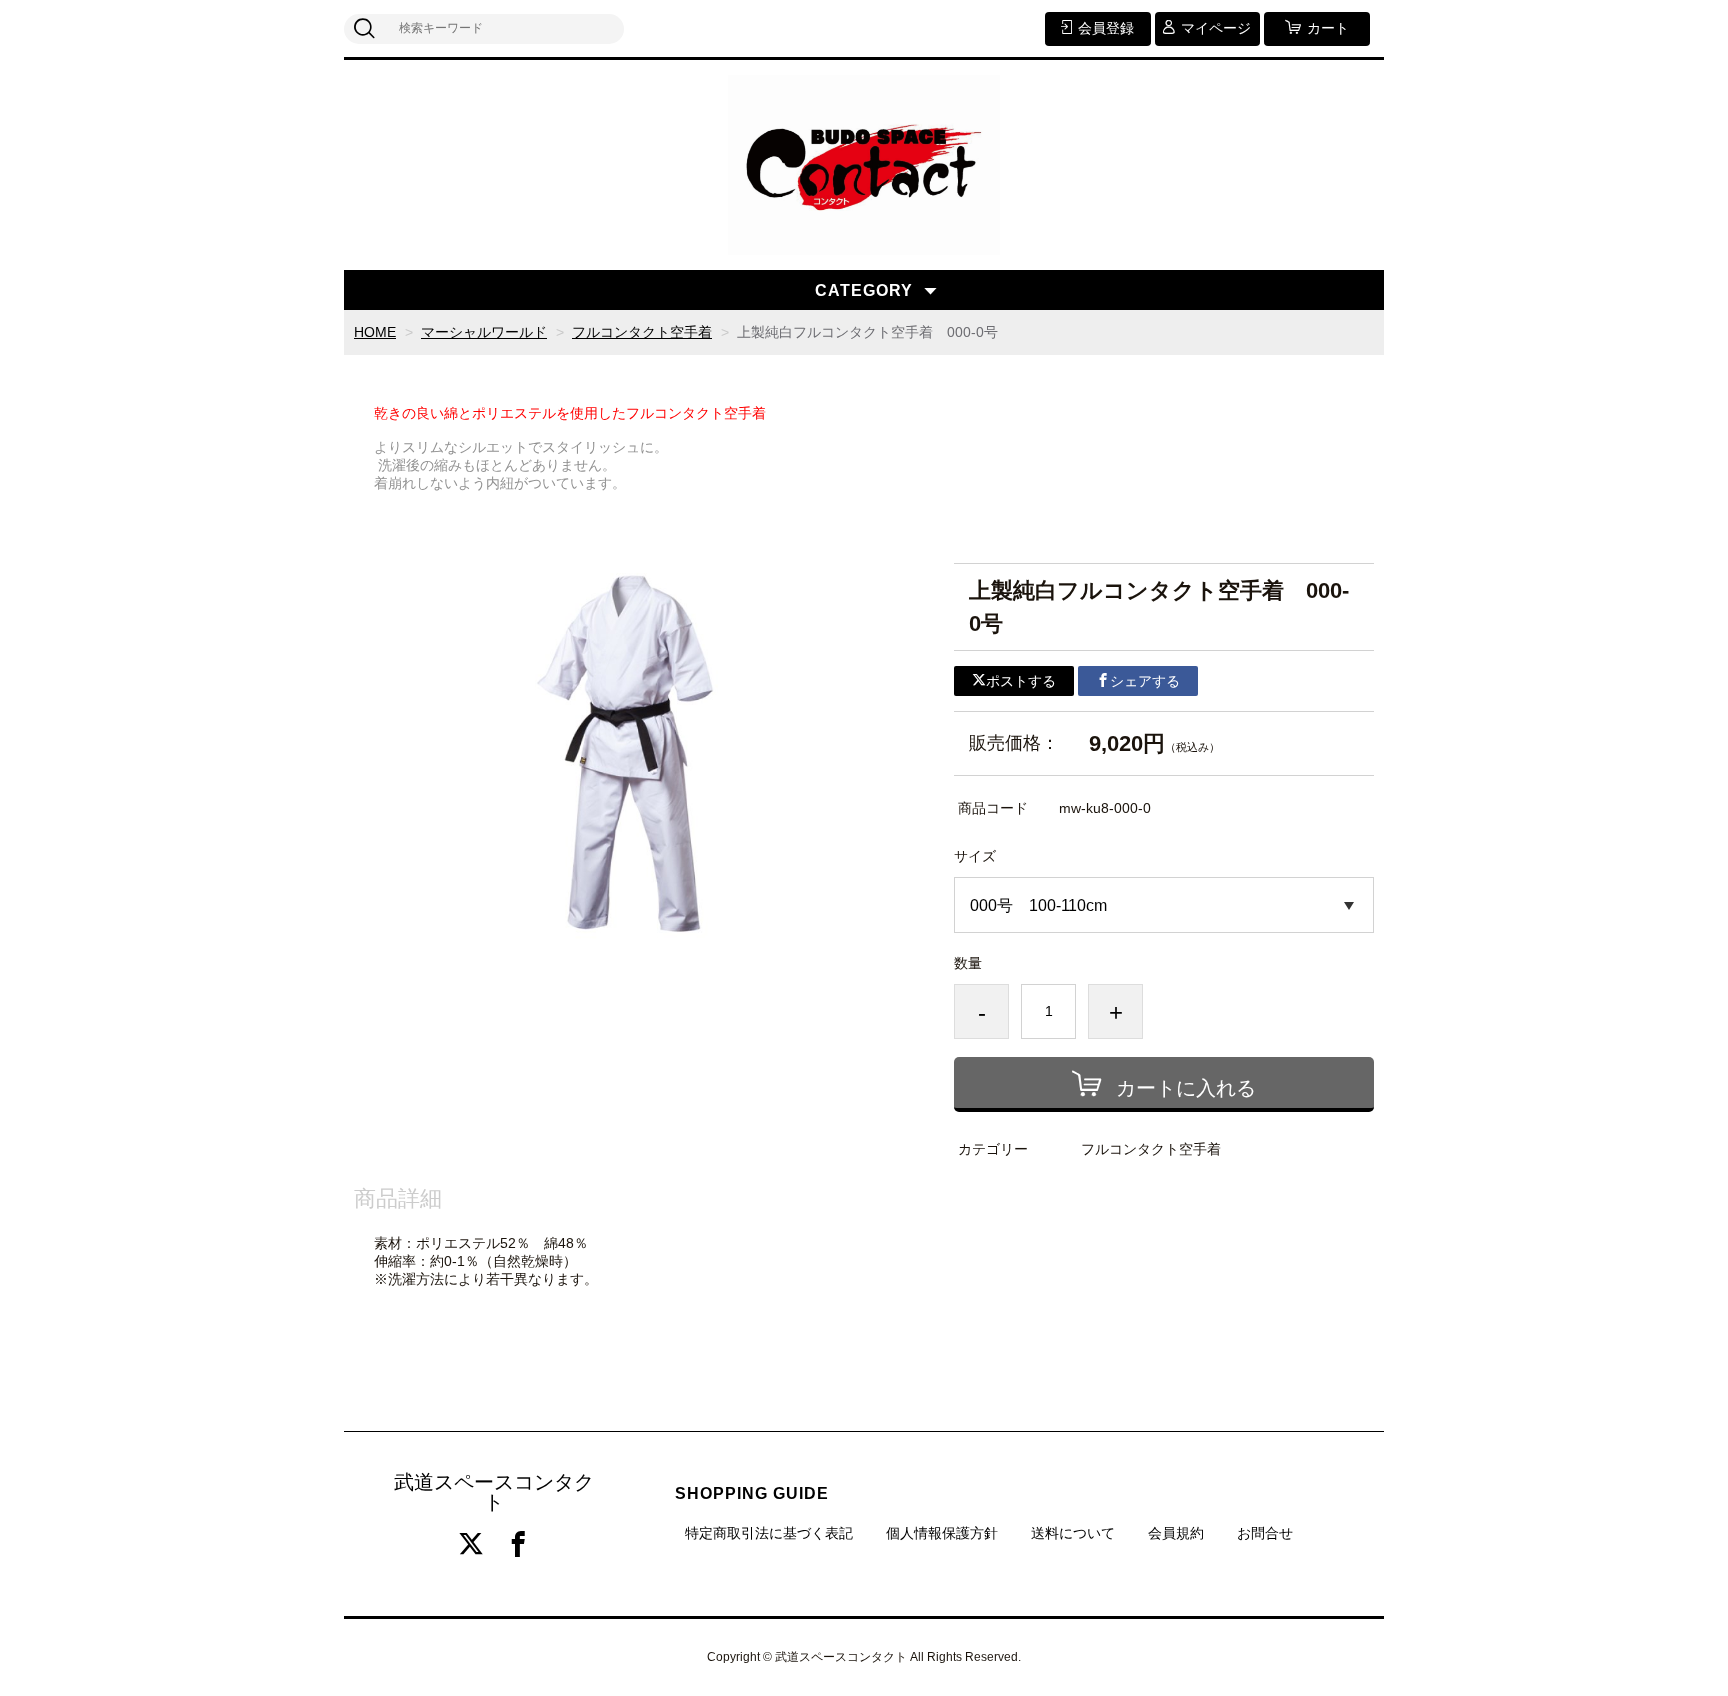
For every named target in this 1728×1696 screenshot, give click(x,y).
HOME (375, 332)
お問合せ (1265, 1533)
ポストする (1021, 681)
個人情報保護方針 (942, 1533)
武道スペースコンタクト (494, 1492)
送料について (1073, 1533)
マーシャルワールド (484, 332)
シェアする (1145, 681)
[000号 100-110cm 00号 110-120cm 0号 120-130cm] (1164, 905)
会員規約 (1176, 1533)
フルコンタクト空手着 (642, 332)
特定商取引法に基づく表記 (769, 1533)
